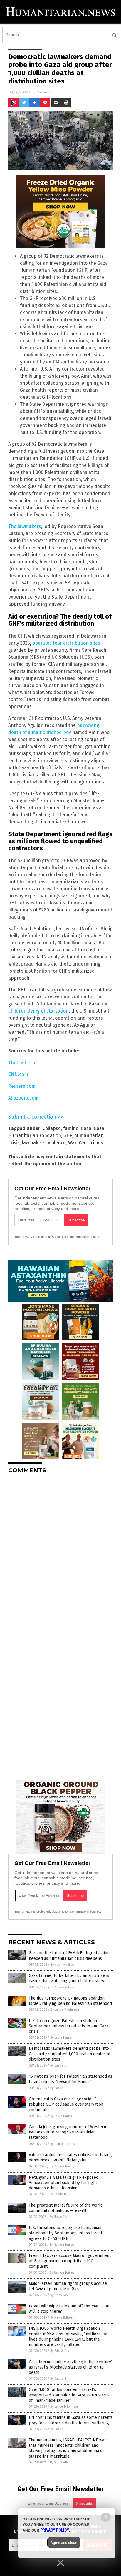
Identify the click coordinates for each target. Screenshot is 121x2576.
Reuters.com (22, 1086)
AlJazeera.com (23, 1098)
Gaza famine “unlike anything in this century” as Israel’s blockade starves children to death (71, 2367)
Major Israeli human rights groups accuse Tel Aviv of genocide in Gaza (68, 2286)
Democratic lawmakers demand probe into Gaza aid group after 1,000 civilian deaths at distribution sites (70, 2054)
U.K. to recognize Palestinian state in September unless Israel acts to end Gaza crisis (69, 2026)
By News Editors (62, 1987)
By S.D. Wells (59, 2351)
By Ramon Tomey (63, 2144)
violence (57, 1143)
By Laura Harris (61, 2038)
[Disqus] (60, 1552)
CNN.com (18, 1074)
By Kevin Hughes (62, 1965)
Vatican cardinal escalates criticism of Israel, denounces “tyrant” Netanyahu (70, 2157)
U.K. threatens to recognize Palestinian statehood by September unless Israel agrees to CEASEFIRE (65, 2233)
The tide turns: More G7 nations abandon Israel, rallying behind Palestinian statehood (70, 2001)
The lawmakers (25, 526)
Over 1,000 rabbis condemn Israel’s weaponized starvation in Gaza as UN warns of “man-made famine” (69, 2395)
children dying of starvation (38, 1011)
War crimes (91, 1143)
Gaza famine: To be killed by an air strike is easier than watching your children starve (69, 1978)
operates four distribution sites (66, 643)
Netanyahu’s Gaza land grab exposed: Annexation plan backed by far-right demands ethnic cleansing (64, 2183)
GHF (68, 1136)
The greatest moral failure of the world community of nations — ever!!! (66, 2208)
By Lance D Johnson (65, 2010)
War (72, 1143)
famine (71, 1128)
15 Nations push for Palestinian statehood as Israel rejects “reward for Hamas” (70, 2079)
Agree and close (64, 2543)
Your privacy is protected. (33, 1237)
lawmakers (34, 1143)
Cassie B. (44, 92)
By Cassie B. (59, 2065)
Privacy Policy (55, 2530)
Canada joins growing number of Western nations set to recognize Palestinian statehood (67, 2132)
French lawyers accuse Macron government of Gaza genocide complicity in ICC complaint (70, 2261)
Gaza (86, 1128)
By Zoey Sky (59, 2295)
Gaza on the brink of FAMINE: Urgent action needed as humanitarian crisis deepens (69, 1956)
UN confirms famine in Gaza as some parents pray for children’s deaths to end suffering (71, 2420)
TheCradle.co (22, 1063)
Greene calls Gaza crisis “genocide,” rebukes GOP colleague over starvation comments (66, 2104)
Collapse (52, 1128)
